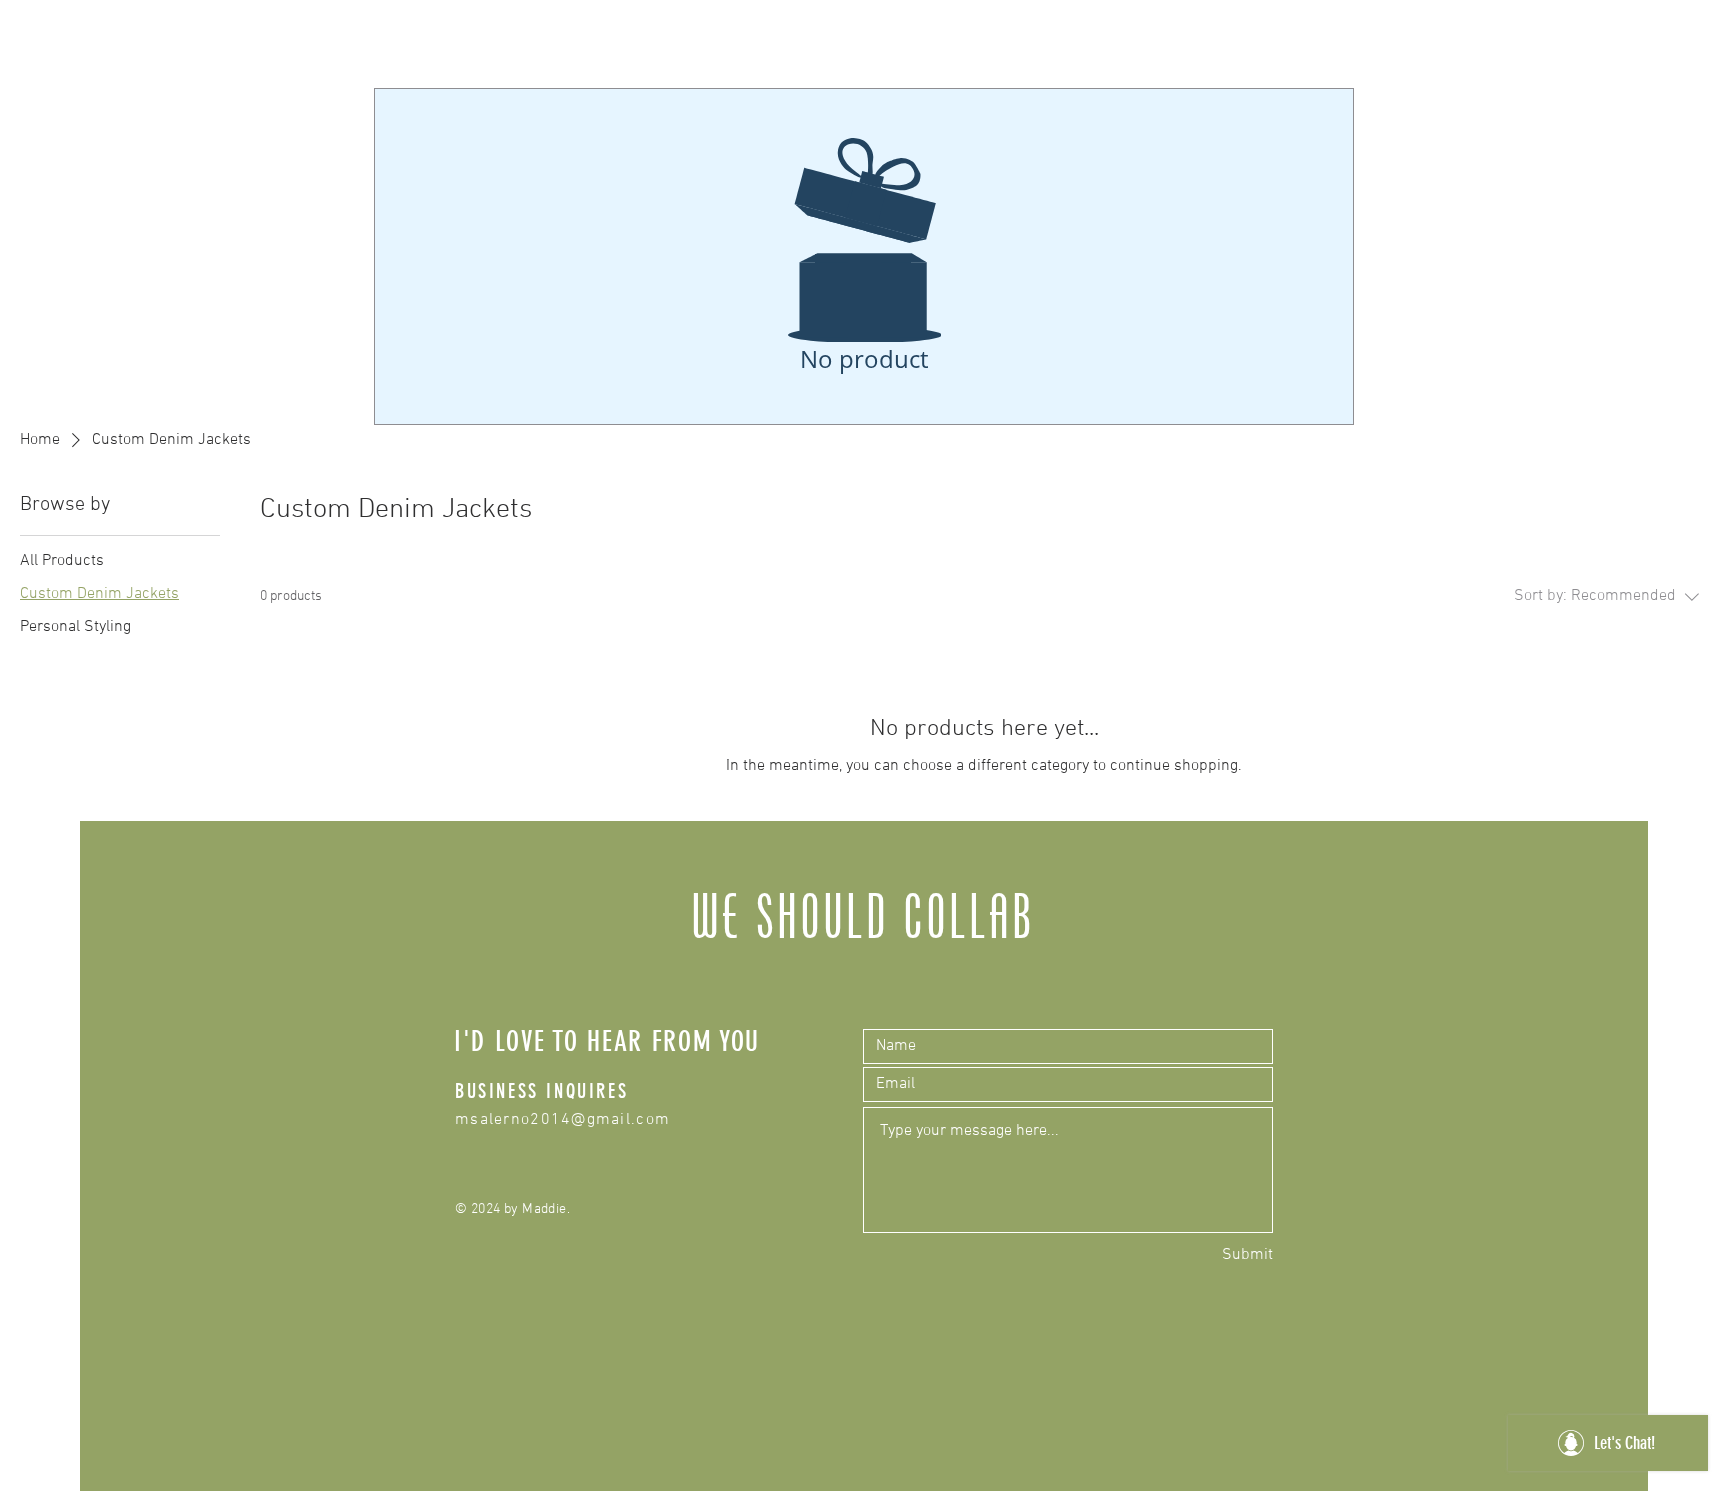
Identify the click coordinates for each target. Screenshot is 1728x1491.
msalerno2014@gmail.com (562, 1120)
